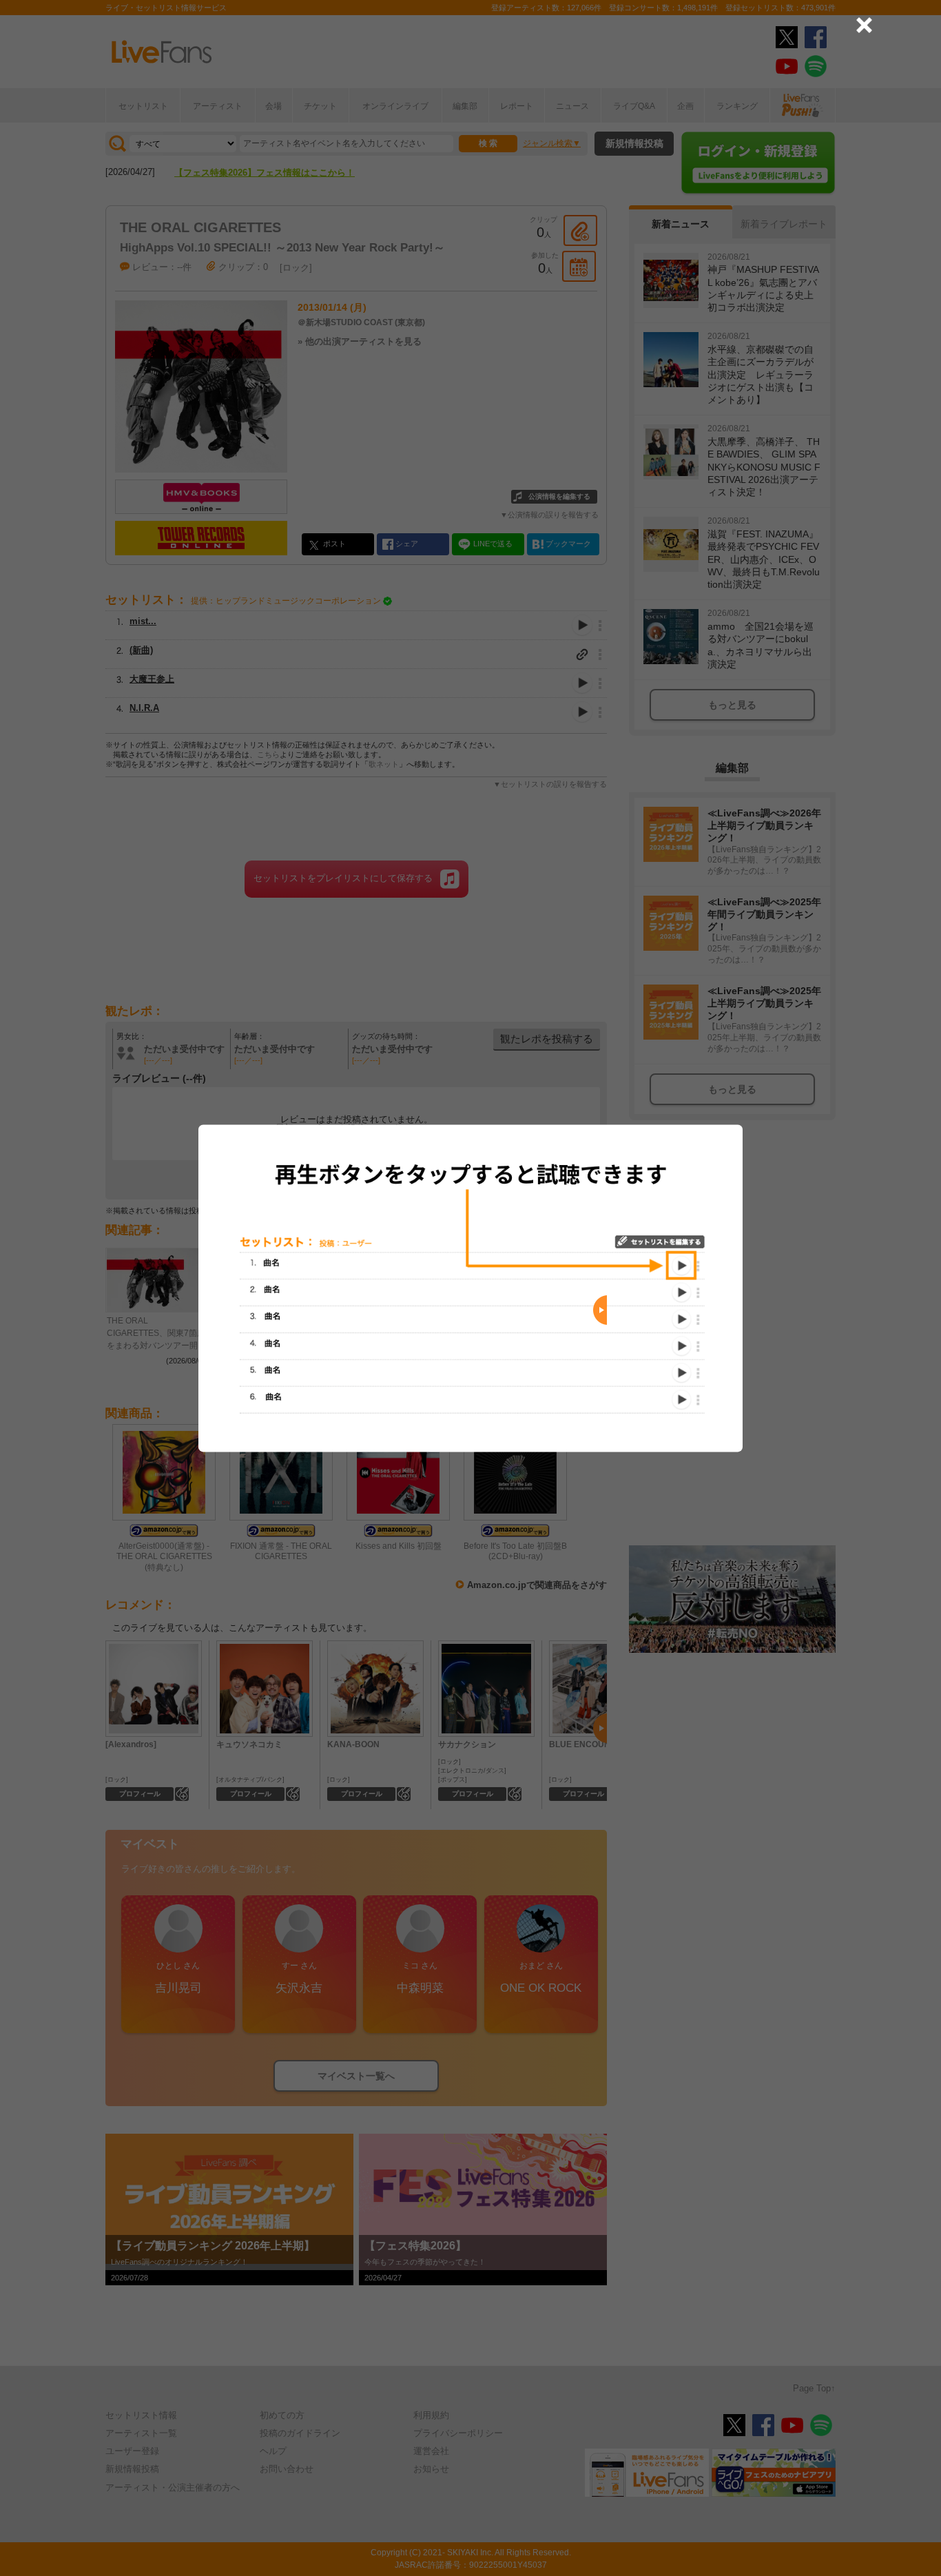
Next (600, 1310)
